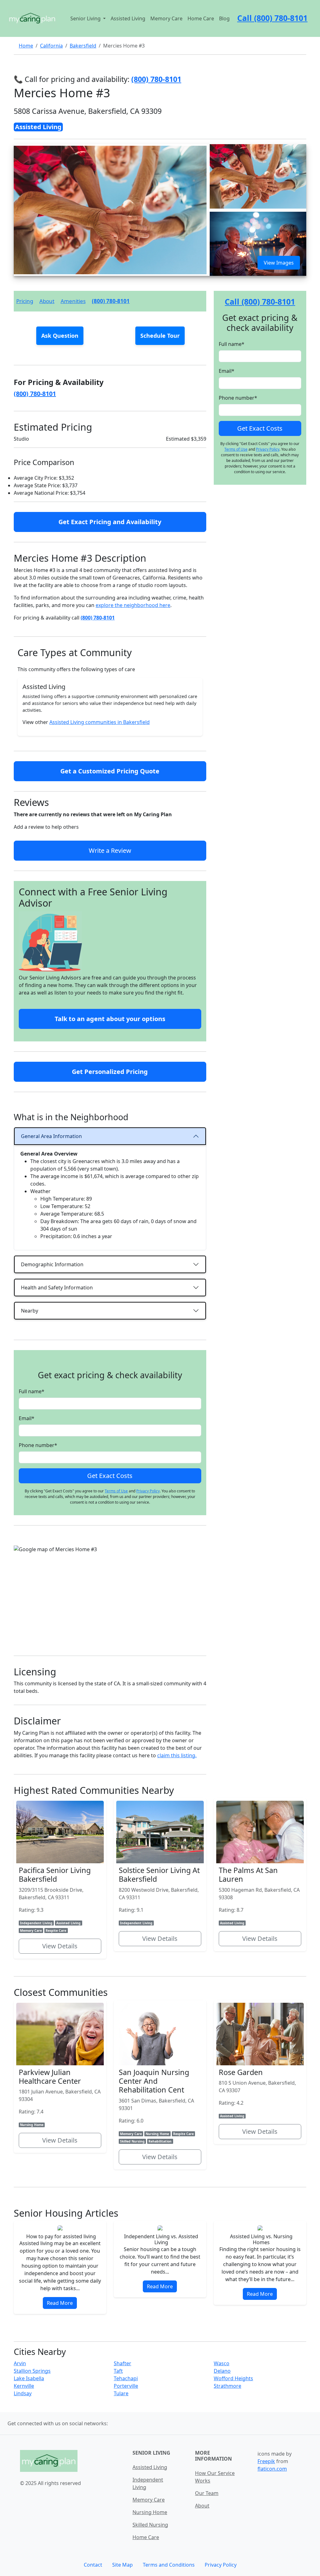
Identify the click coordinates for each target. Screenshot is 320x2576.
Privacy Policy (148, 1491)
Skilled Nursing (150, 2525)
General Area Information (51, 1136)
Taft (118, 2371)
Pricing (25, 301)
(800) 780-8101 (111, 301)
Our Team (207, 2493)
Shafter (122, 2363)
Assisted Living (128, 18)
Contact (93, 2565)
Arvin (20, 2363)
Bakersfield (83, 46)
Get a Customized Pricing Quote (110, 771)
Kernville (24, 2386)
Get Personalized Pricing (110, 1072)
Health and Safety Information (57, 1288)
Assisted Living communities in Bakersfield (100, 722)
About (47, 301)
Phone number (38, 1445)
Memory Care (166, 18)
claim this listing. (177, 1755)
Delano (222, 2371)
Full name (32, 1391)
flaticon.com (272, 2469)
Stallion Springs (32, 2371)
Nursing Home (150, 2512)
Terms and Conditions (169, 2565)
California (51, 46)
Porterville (126, 2386)
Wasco (222, 2363)
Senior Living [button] (86, 18)
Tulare (121, 2393)
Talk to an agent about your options (110, 1019)
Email (27, 1418)
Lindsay (23, 2393)
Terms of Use (116, 1491)
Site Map (122, 2565)
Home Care (201, 18)
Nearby (30, 1311)
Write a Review (110, 850)
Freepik (266, 2461)
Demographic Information (52, 1264)
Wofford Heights (233, 2378)
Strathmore (227, 2386)
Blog (224, 18)
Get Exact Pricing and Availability (110, 522)
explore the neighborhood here (133, 605)
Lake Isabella (29, 2378)
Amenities (73, 301)
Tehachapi (126, 2378)
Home (26, 46)
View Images (279, 263)
